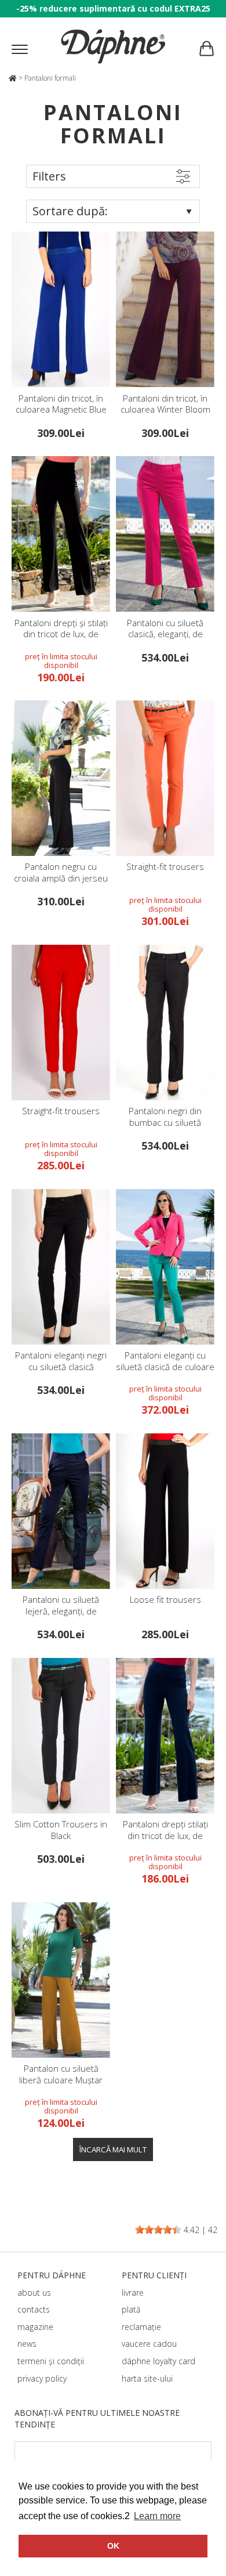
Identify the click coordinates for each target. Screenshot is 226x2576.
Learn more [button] (157, 2516)
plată (131, 2309)
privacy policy (42, 2378)
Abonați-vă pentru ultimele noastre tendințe (97, 2418)
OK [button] (113, 2546)
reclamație (141, 2327)
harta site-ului (147, 2378)
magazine (35, 2327)
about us (34, 2293)
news (27, 2344)
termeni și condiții (51, 2361)
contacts (34, 2309)
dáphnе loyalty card (158, 2361)
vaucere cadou (149, 2344)
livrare (133, 2293)
